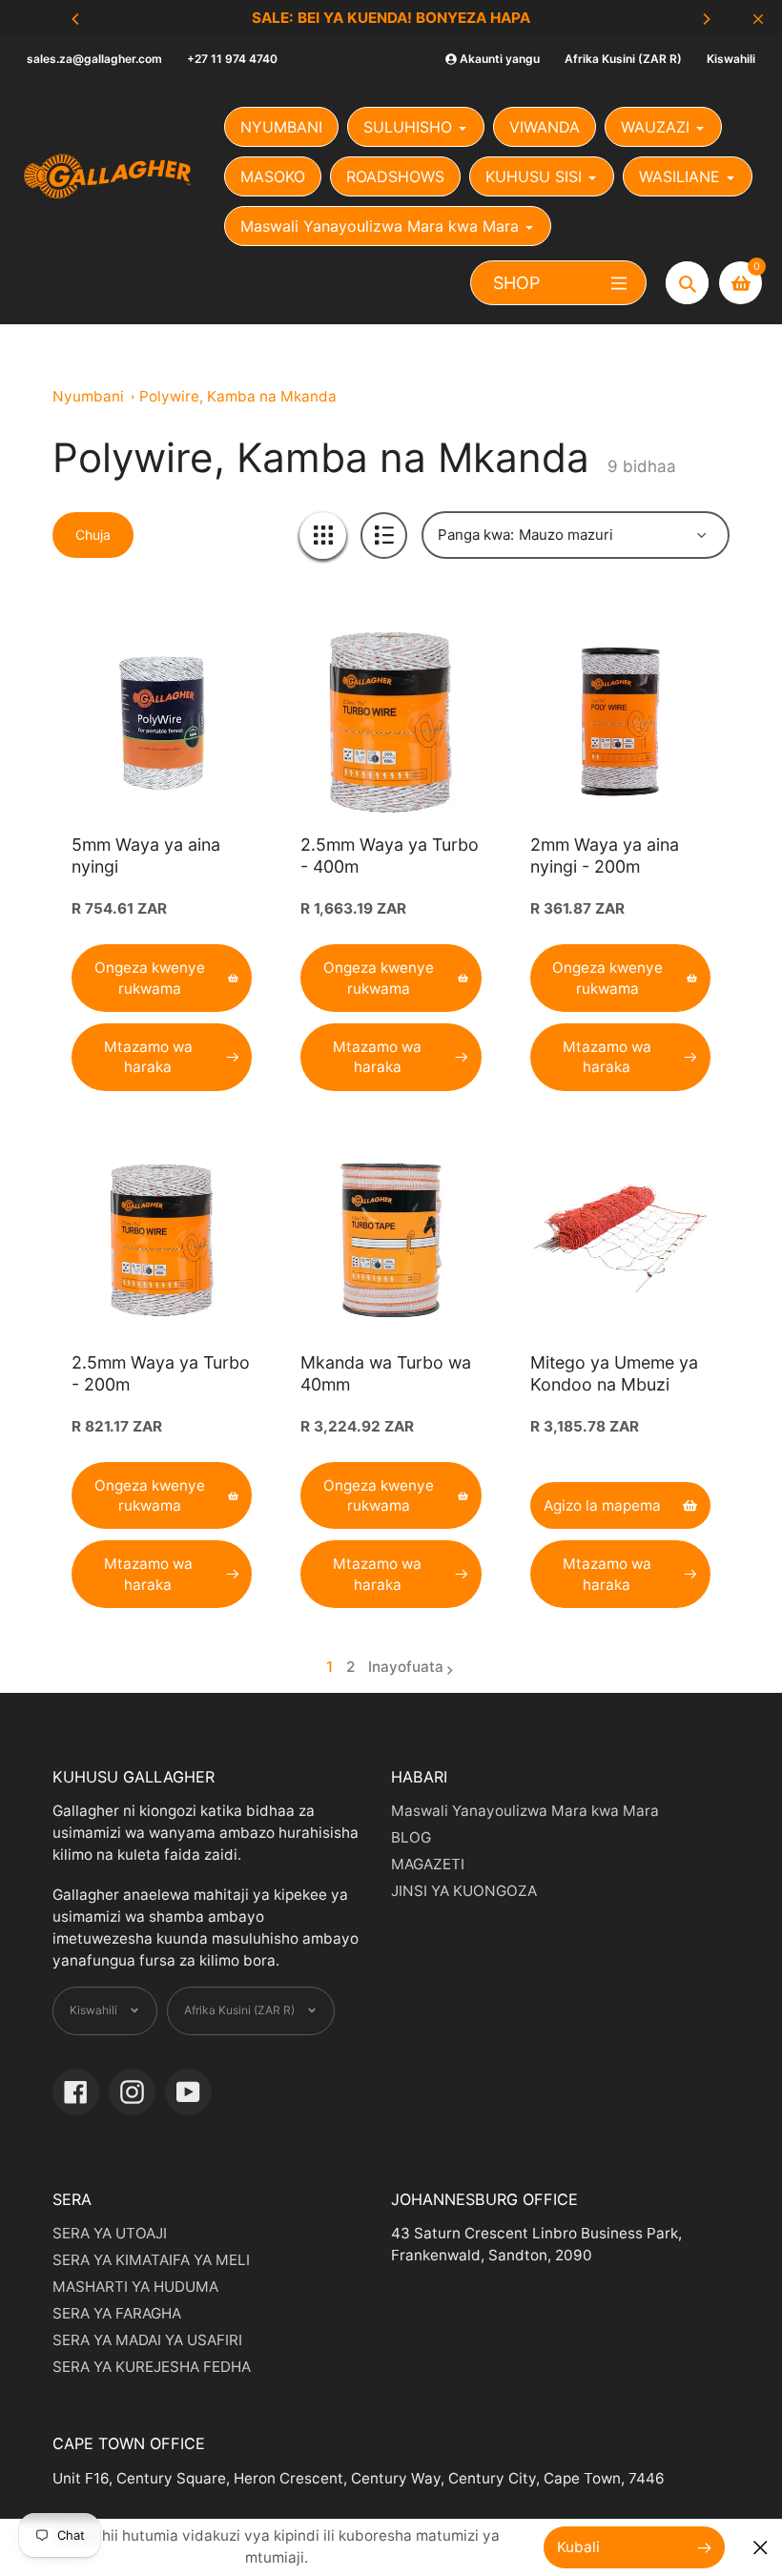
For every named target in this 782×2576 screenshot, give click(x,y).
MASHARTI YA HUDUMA (135, 2287)
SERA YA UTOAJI (110, 2233)
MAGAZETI (428, 1864)
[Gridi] (323, 536)
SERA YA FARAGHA (117, 2313)
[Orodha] (384, 536)
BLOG (411, 1837)
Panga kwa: (476, 535)
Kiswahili (731, 59)
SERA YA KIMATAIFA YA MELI (151, 2260)
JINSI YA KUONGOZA (464, 1891)
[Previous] (76, 19)
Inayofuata (406, 1667)
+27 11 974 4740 (232, 59)
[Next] (706, 19)
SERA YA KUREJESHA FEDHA (152, 2367)
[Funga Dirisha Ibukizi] (761, 2548)
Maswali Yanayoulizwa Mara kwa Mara (525, 1811)
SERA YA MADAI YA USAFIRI (147, 2340)
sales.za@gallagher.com (94, 59)
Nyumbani (88, 396)
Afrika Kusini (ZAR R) (623, 59)
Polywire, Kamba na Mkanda (238, 396)
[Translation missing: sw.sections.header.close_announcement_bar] (758, 19)
